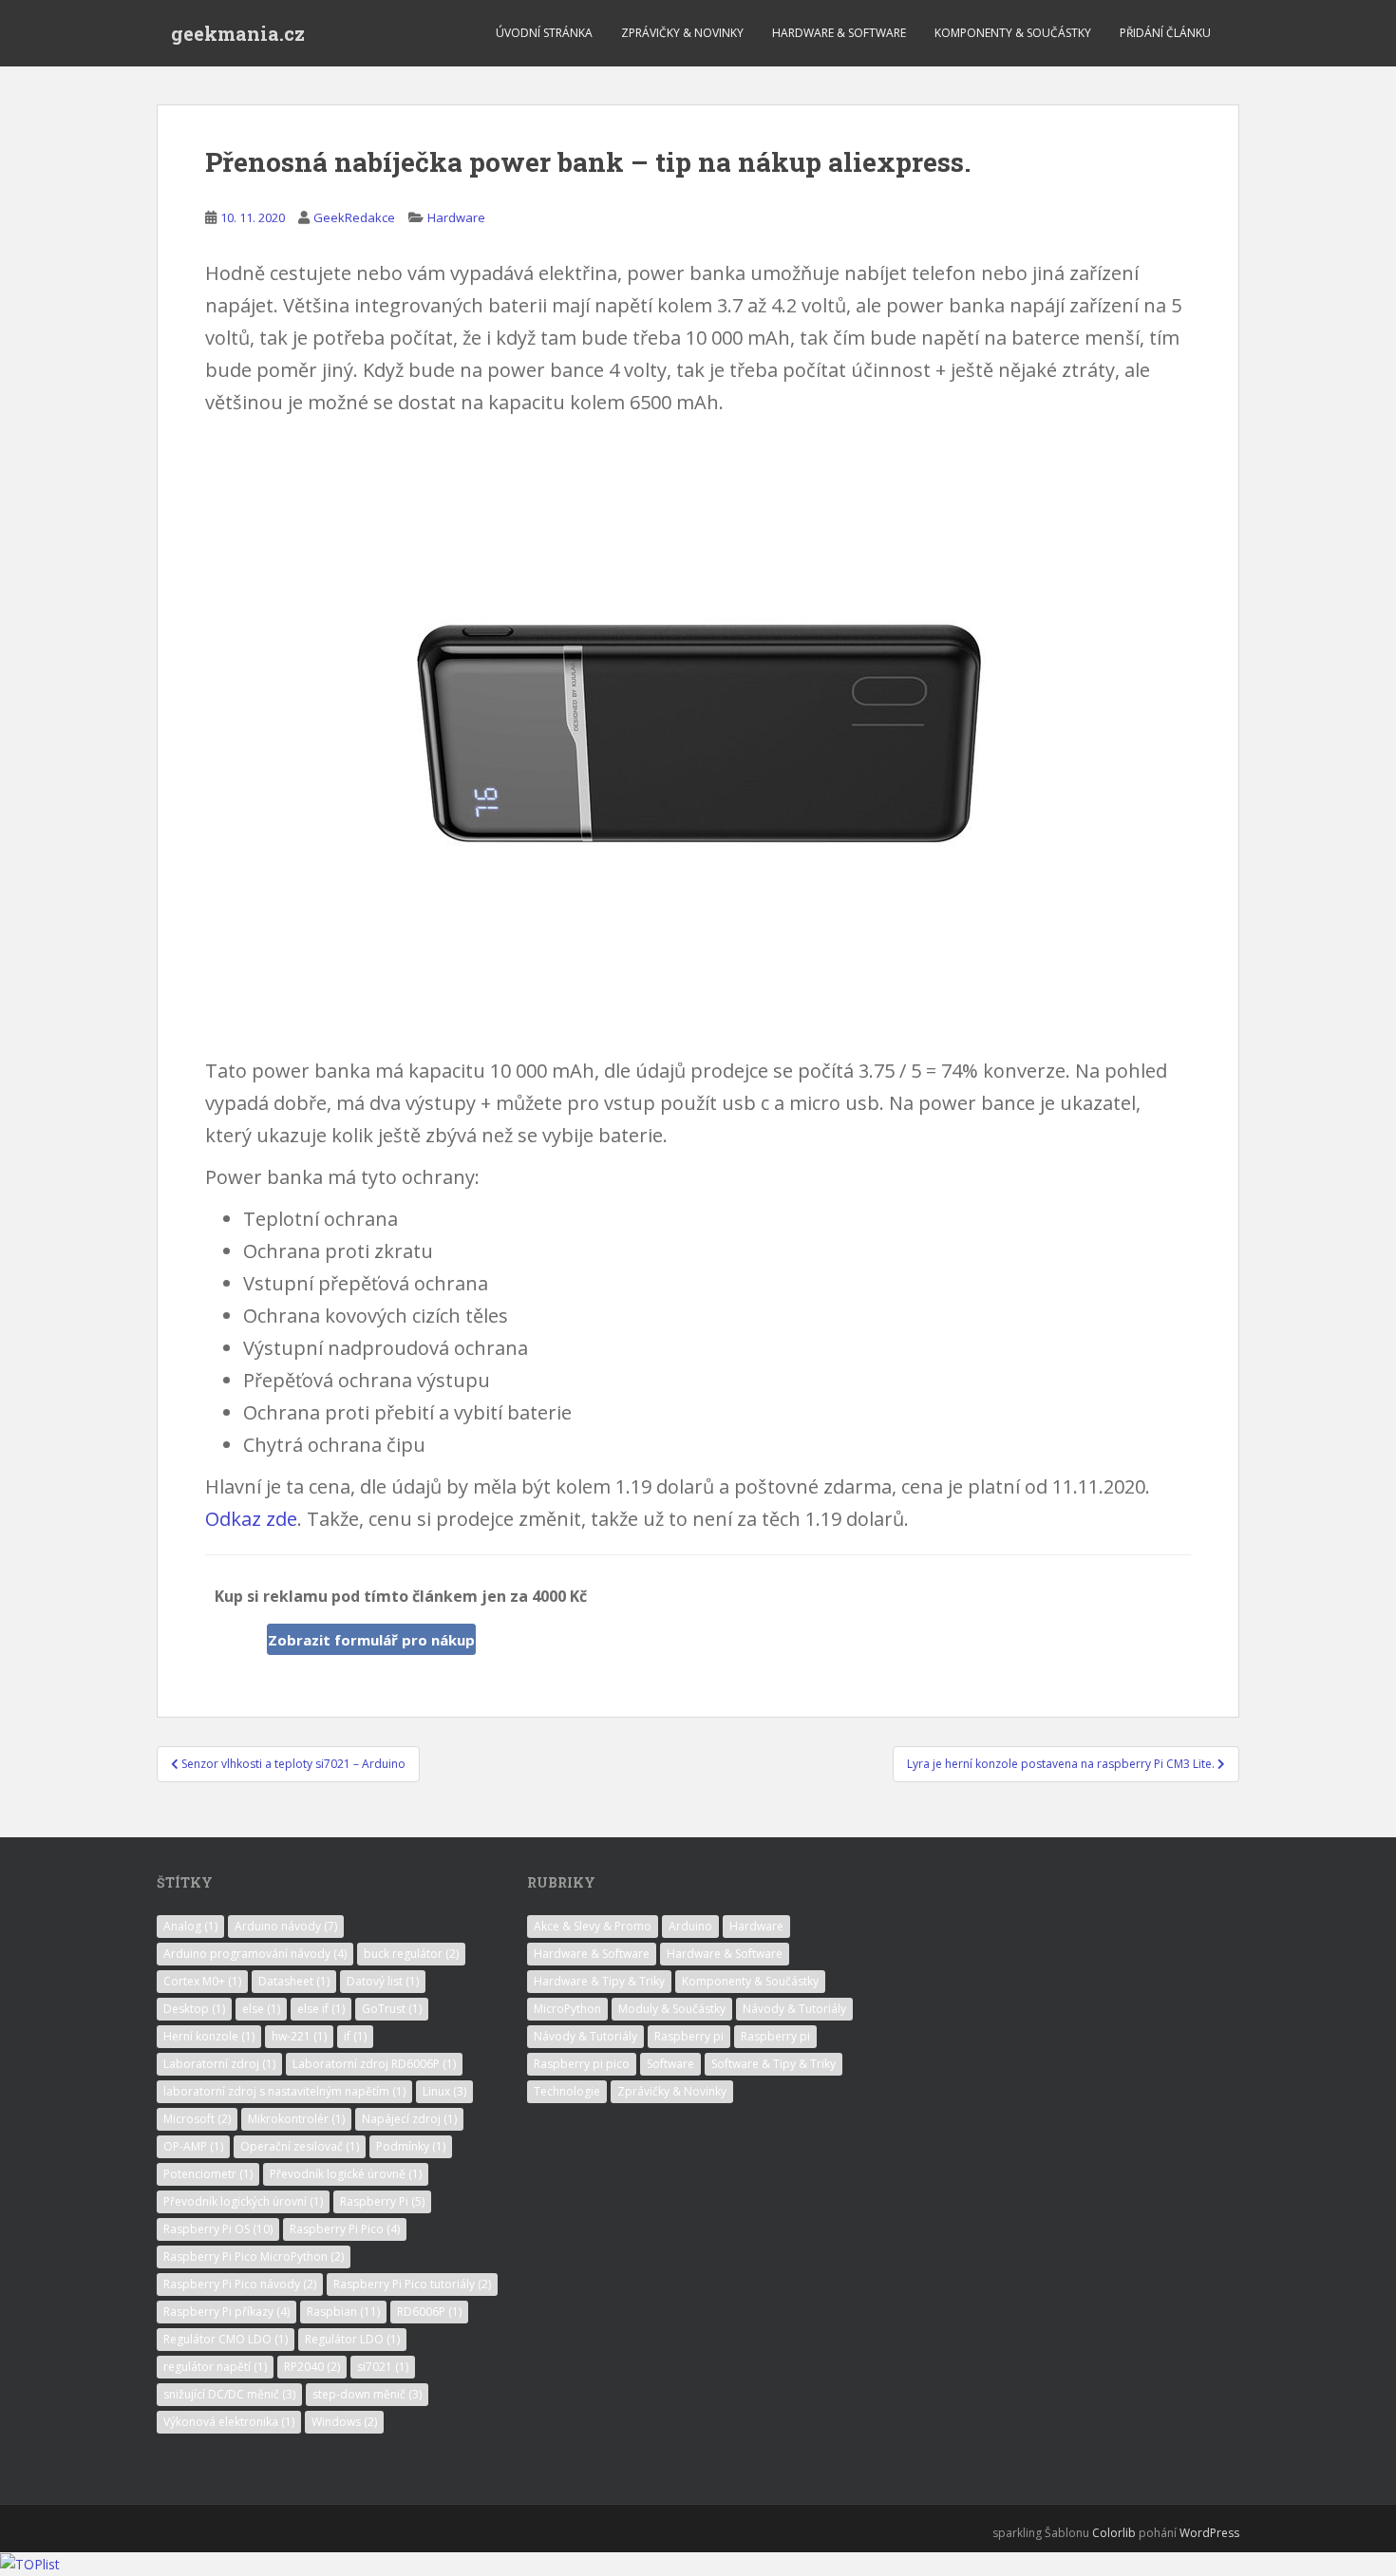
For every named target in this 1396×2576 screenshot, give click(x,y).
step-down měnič (367, 2394)
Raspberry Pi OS (218, 2229)
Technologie (567, 2091)
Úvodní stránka (544, 33)
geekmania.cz (238, 33)
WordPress (1209, 2533)
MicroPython (567, 2009)
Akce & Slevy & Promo (593, 1926)
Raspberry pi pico (582, 2064)
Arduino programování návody (255, 1954)
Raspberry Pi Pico (345, 2229)
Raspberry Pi (382, 2201)
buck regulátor (411, 1954)
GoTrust (392, 2009)
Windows (344, 2422)
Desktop (194, 2009)
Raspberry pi (689, 2036)
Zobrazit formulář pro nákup (371, 1640)
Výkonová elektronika (229, 2422)
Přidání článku (1165, 33)
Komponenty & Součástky (1013, 33)
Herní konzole (209, 2036)
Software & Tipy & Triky (773, 2064)
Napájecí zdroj (409, 2119)
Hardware (456, 217)
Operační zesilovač (300, 2146)
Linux (444, 2091)
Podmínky (411, 2146)
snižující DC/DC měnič (229, 2394)
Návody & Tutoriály (794, 2009)
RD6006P (429, 2312)
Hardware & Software (839, 33)
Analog (190, 1926)
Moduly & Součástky (672, 2009)
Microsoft (197, 2119)
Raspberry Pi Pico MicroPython (254, 2256)
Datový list (383, 1981)
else (261, 2009)
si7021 (383, 2367)
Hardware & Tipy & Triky (599, 1981)
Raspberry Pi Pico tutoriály (412, 2284)
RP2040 (312, 2367)
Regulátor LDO (352, 2339)
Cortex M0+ (202, 1981)
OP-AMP (193, 2146)
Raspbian (343, 2312)
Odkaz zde (251, 1519)
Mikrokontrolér (296, 2119)
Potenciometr (208, 2174)
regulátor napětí (215, 2367)
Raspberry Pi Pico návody (240, 2284)
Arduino (690, 1926)
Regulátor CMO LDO (226, 2339)
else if (321, 2009)
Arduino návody (286, 1926)
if (355, 2036)
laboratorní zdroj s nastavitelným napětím (284, 2091)
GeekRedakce (354, 217)
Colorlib (1114, 2533)
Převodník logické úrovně (346, 2174)
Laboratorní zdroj (219, 2064)
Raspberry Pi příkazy (226, 2312)
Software (670, 2064)
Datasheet (294, 1981)
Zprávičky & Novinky (682, 33)
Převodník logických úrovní (243, 2201)
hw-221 (299, 2036)
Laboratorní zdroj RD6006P (374, 2064)
